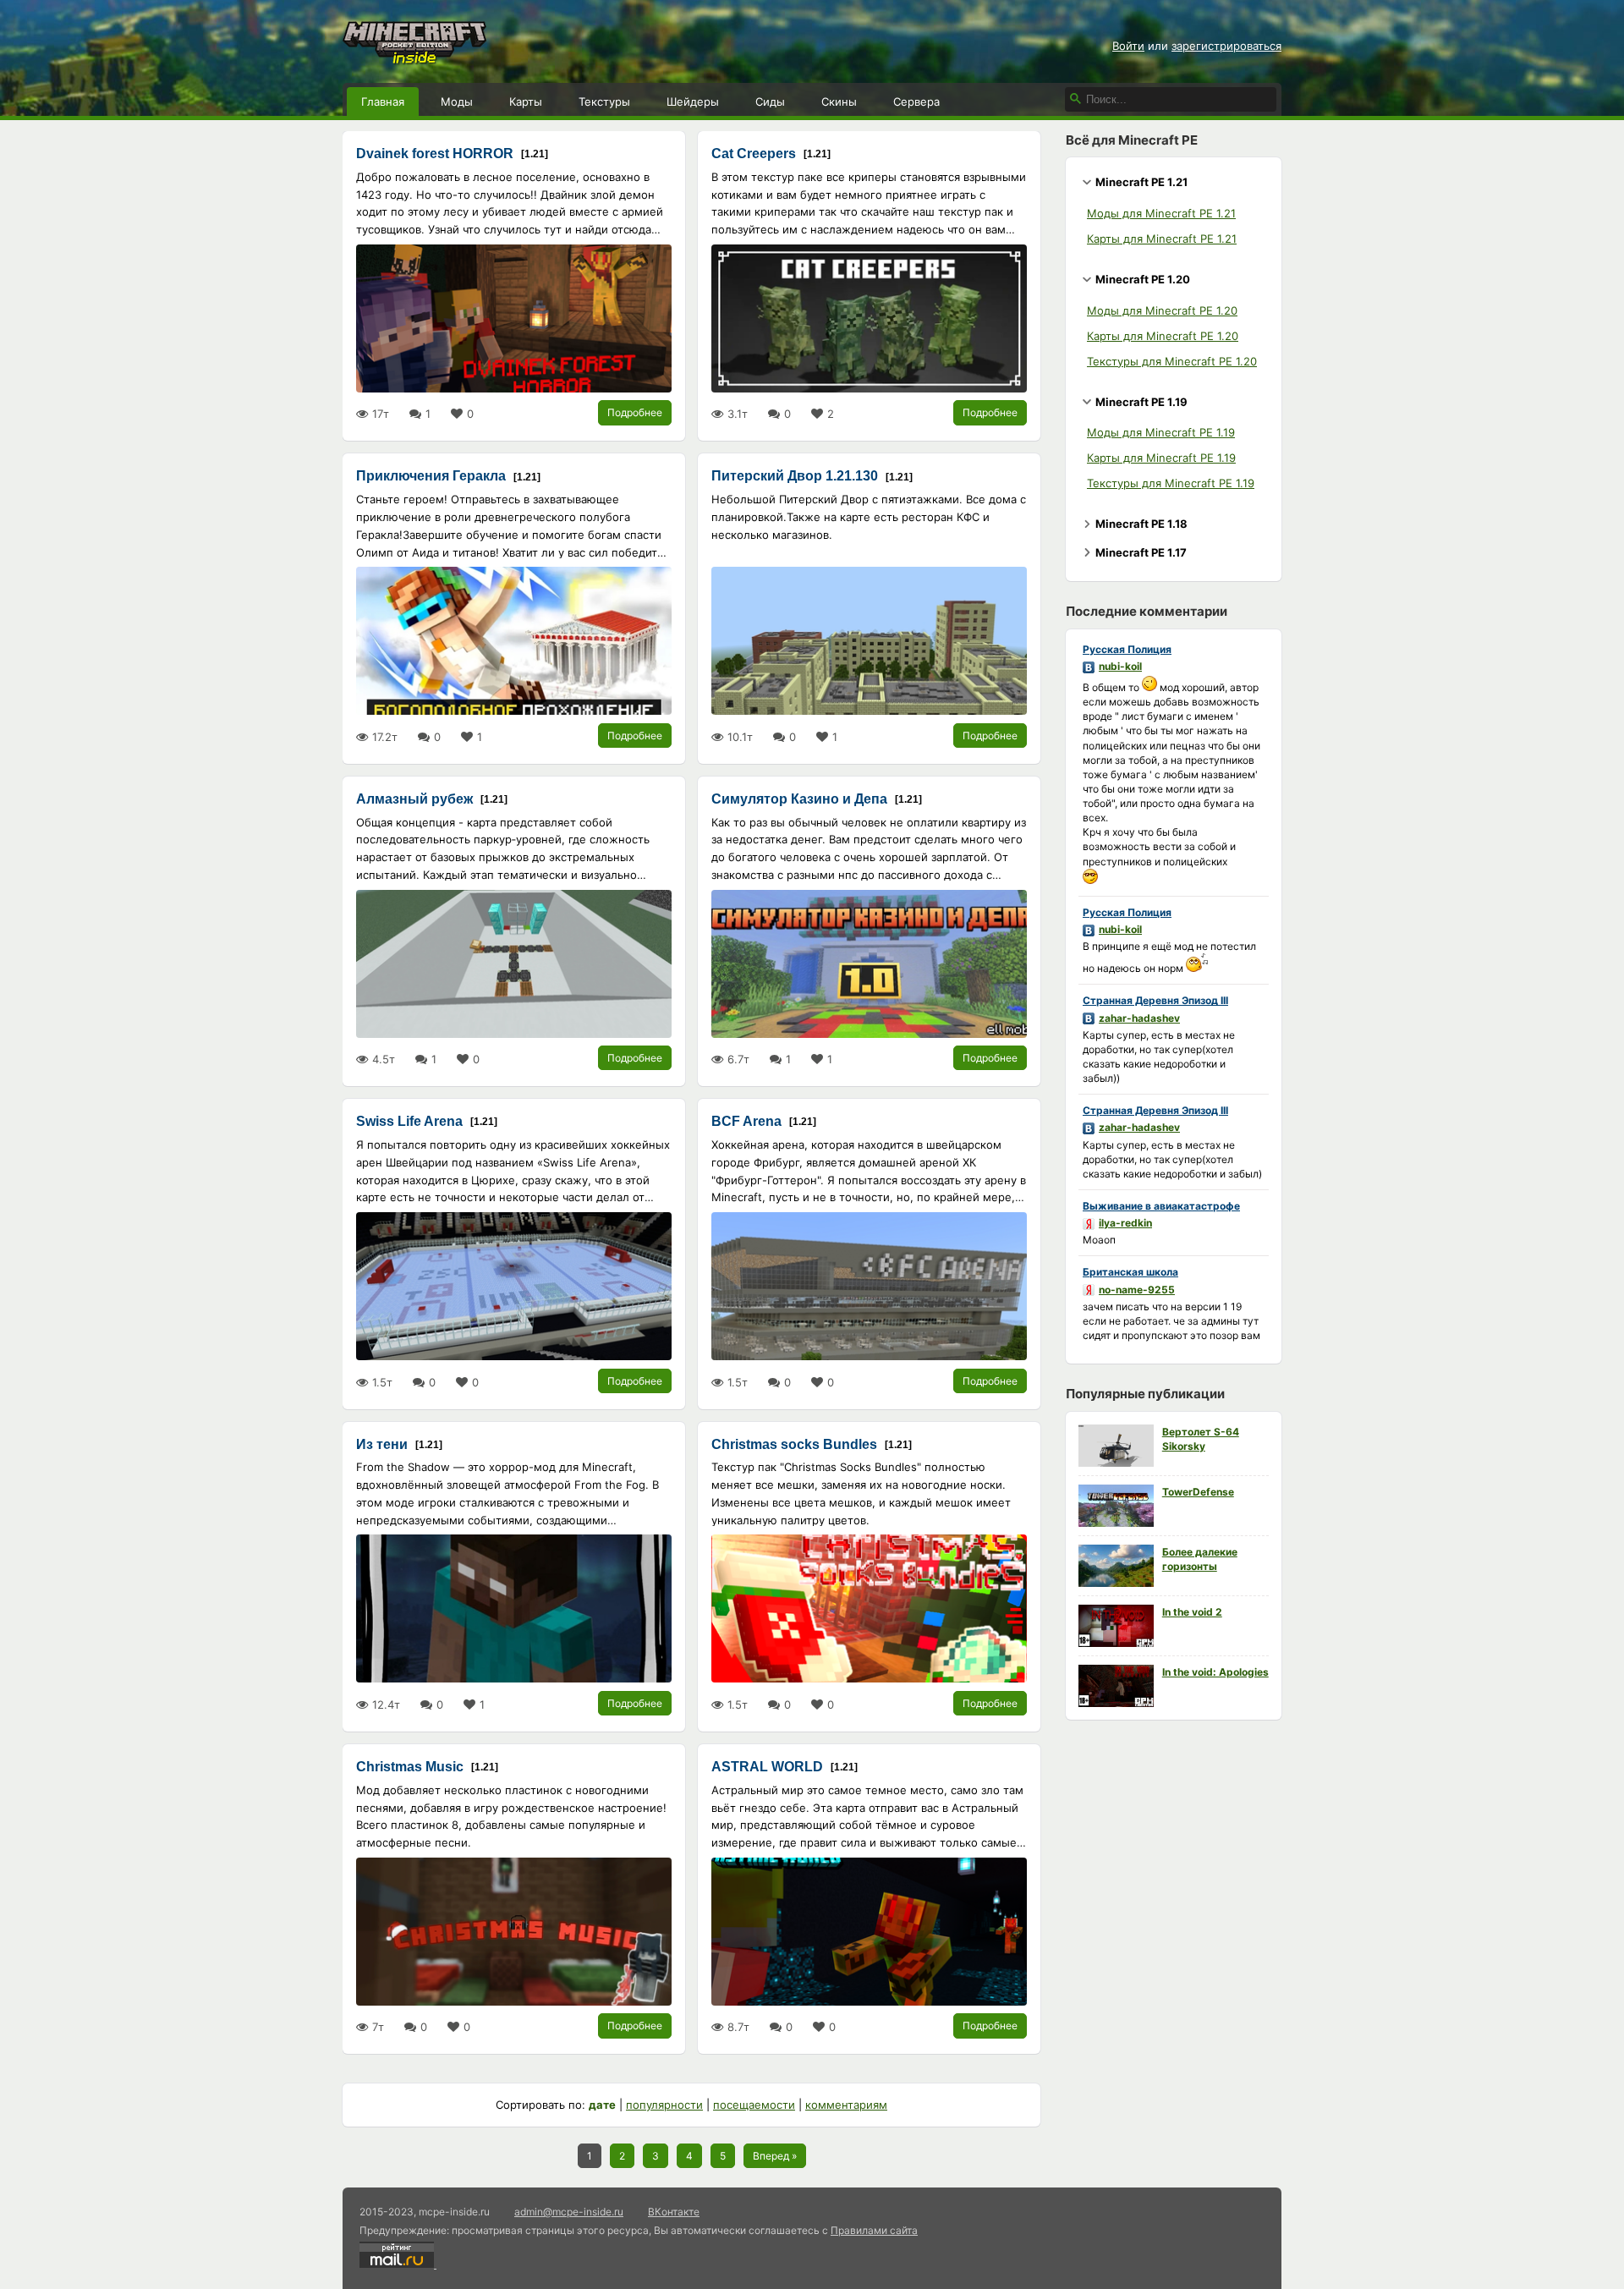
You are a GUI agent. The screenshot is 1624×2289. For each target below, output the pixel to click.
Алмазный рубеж (414, 799)
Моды (457, 102)
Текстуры (604, 102)
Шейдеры (693, 102)
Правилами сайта (874, 2230)
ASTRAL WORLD (767, 1767)
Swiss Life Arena (409, 1121)
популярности (664, 2105)
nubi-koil (1120, 666)
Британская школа (1130, 1272)
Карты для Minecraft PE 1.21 (1162, 239)
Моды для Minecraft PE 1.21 (1161, 213)
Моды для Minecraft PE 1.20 (1162, 310)
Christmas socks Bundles (794, 1444)
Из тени (382, 1444)
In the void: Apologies (1215, 1672)
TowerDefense (1198, 1492)
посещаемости (754, 2105)
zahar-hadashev (1139, 1018)
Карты (526, 102)
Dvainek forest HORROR (435, 154)
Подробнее (635, 412)
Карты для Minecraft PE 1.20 (1163, 336)
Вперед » (775, 2156)
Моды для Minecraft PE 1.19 (1161, 432)
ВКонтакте (674, 2212)
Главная (383, 102)
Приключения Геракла (431, 476)
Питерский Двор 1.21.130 (795, 476)
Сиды (770, 102)
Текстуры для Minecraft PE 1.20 (1172, 361)
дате (602, 2105)
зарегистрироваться (1226, 46)
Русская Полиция (1127, 649)
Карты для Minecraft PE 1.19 (1161, 458)
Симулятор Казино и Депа (799, 799)
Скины (839, 102)
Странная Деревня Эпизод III (1155, 1000)
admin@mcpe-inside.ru (569, 2212)
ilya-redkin (1125, 1223)
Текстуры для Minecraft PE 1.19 (1171, 483)
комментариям (846, 2105)
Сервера (916, 102)
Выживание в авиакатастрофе (1161, 1206)
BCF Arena (746, 1121)
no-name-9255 (1137, 1290)
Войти (1128, 46)
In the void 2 (1192, 1612)
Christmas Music (410, 1767)
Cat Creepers (754, 154)
